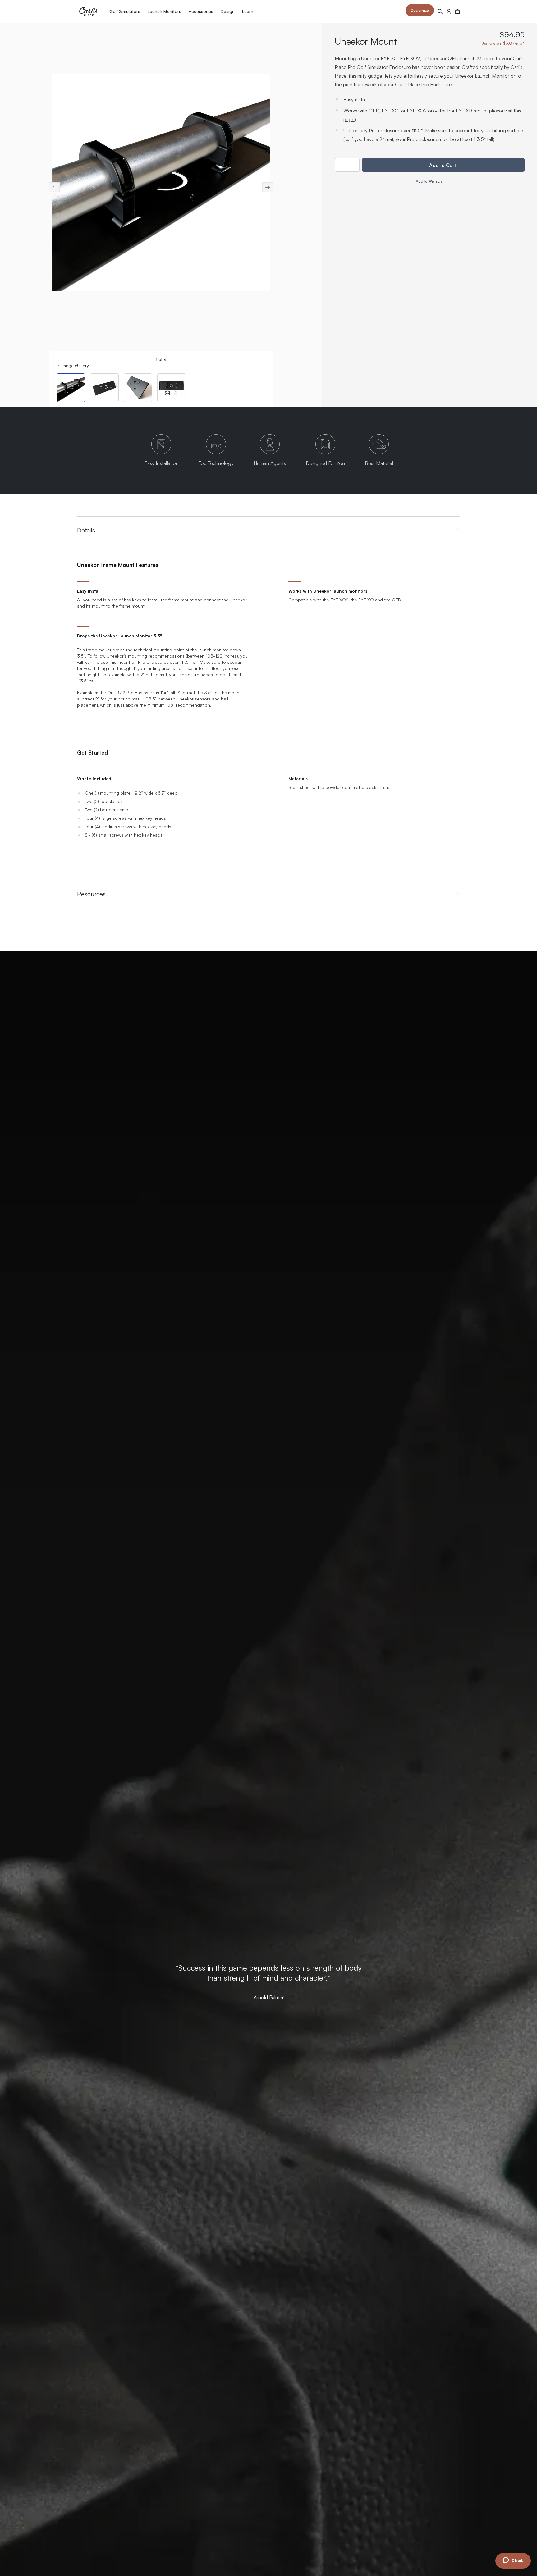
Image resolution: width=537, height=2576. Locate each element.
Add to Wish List (430, 181)
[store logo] (88, 11)
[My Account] (449, 11)
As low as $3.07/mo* (503, 43)
